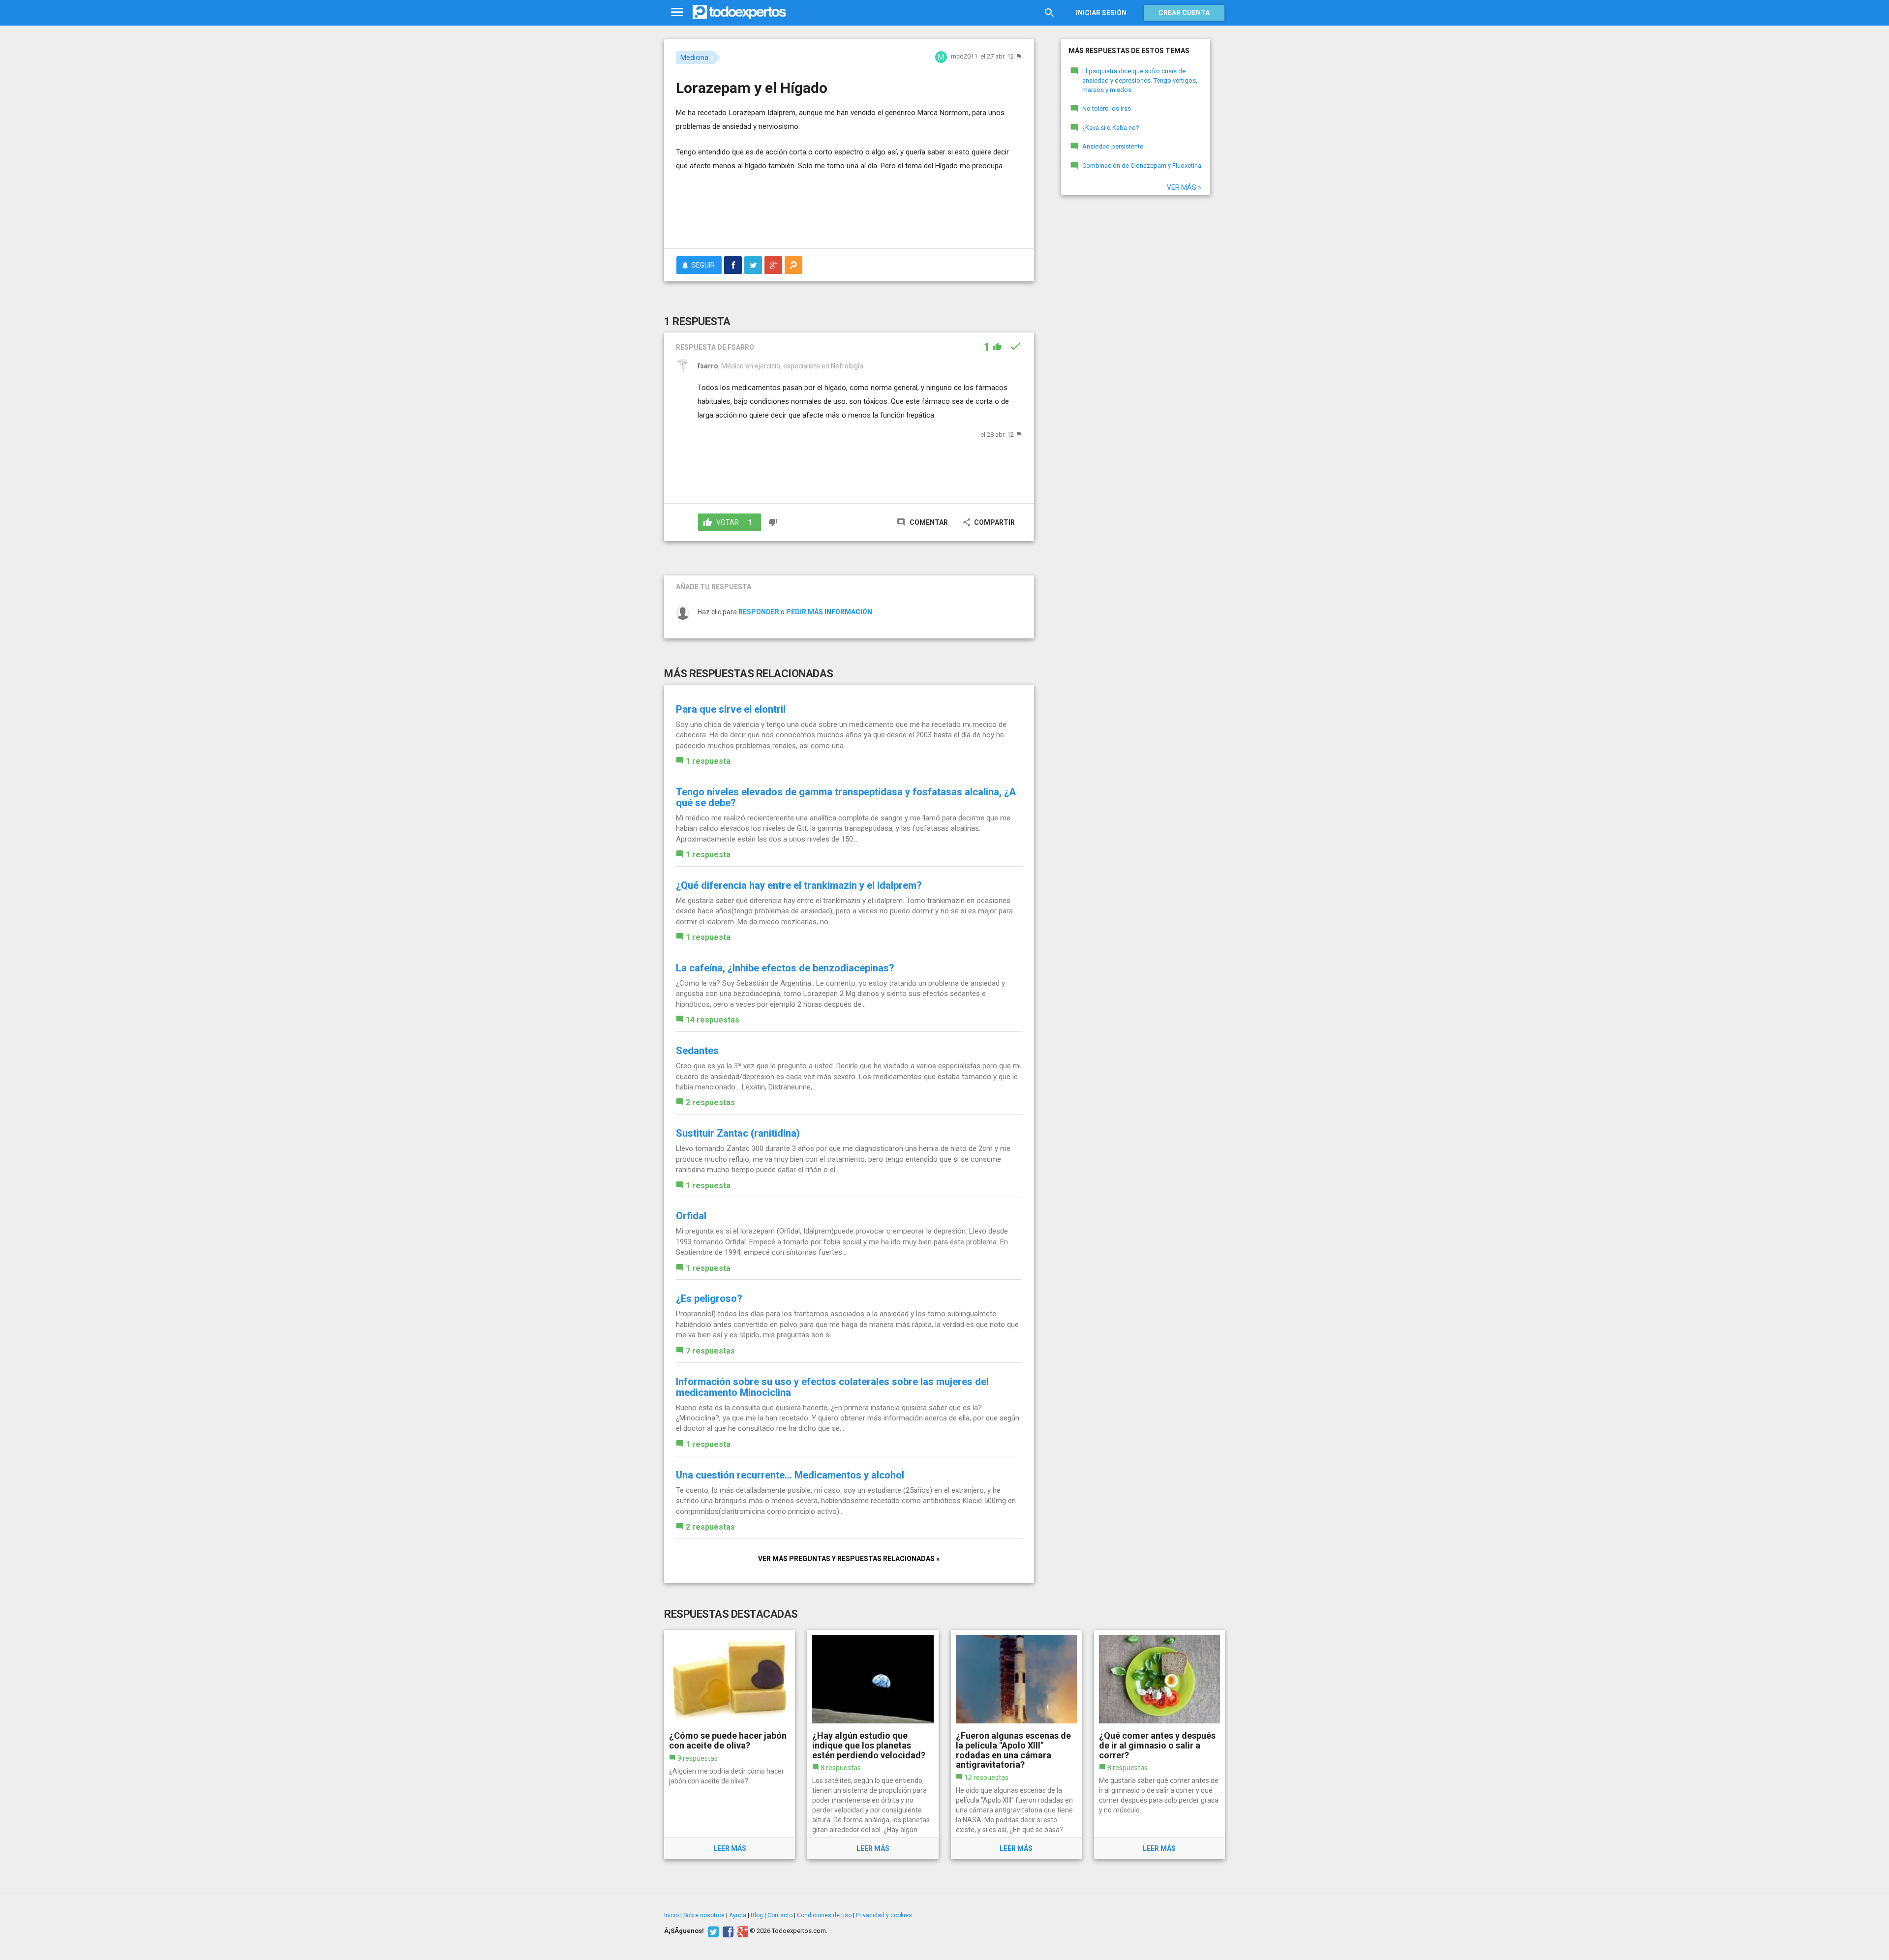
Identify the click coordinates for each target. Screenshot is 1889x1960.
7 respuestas (710, 1351)
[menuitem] (733, 265)
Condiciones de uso (824, 1915)
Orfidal (691, 1216)
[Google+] (742, 1931)
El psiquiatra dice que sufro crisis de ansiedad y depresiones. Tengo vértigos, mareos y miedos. (1140, 80)
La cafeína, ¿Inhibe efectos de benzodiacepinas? (785, 968)
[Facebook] (727, 1931)
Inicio (671, 1915)
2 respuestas (710, 1102)
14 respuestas (713, 1020)
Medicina (694, 58)
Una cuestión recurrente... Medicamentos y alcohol (790, 1475)
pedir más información (829, 612)
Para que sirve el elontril (731, 709)
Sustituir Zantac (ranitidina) (738, 1133)
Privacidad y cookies (884, 1915)
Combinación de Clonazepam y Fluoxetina (1142, 166)
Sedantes (697, 1051)
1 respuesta (708, 761)
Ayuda (738, 1915)
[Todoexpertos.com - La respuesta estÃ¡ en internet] (739, 12)
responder (759, 612)
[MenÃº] (677, 13)
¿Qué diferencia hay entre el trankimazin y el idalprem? (799, 885)
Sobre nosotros (704, 1915)
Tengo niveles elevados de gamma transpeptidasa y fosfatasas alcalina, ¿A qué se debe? (846, 797)
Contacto (780, 1915)
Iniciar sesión (1101, 13)
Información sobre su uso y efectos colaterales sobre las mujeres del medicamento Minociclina (832, 1387)
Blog (757, 1915)
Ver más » (1184, 187)
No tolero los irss (1107, 108)
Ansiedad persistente (1113, 146)
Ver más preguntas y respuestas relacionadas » (849, 1559)
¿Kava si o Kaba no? (1111, 128)
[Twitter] (712, 1931)
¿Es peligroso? (709, 1298)
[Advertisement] (849, 214)
